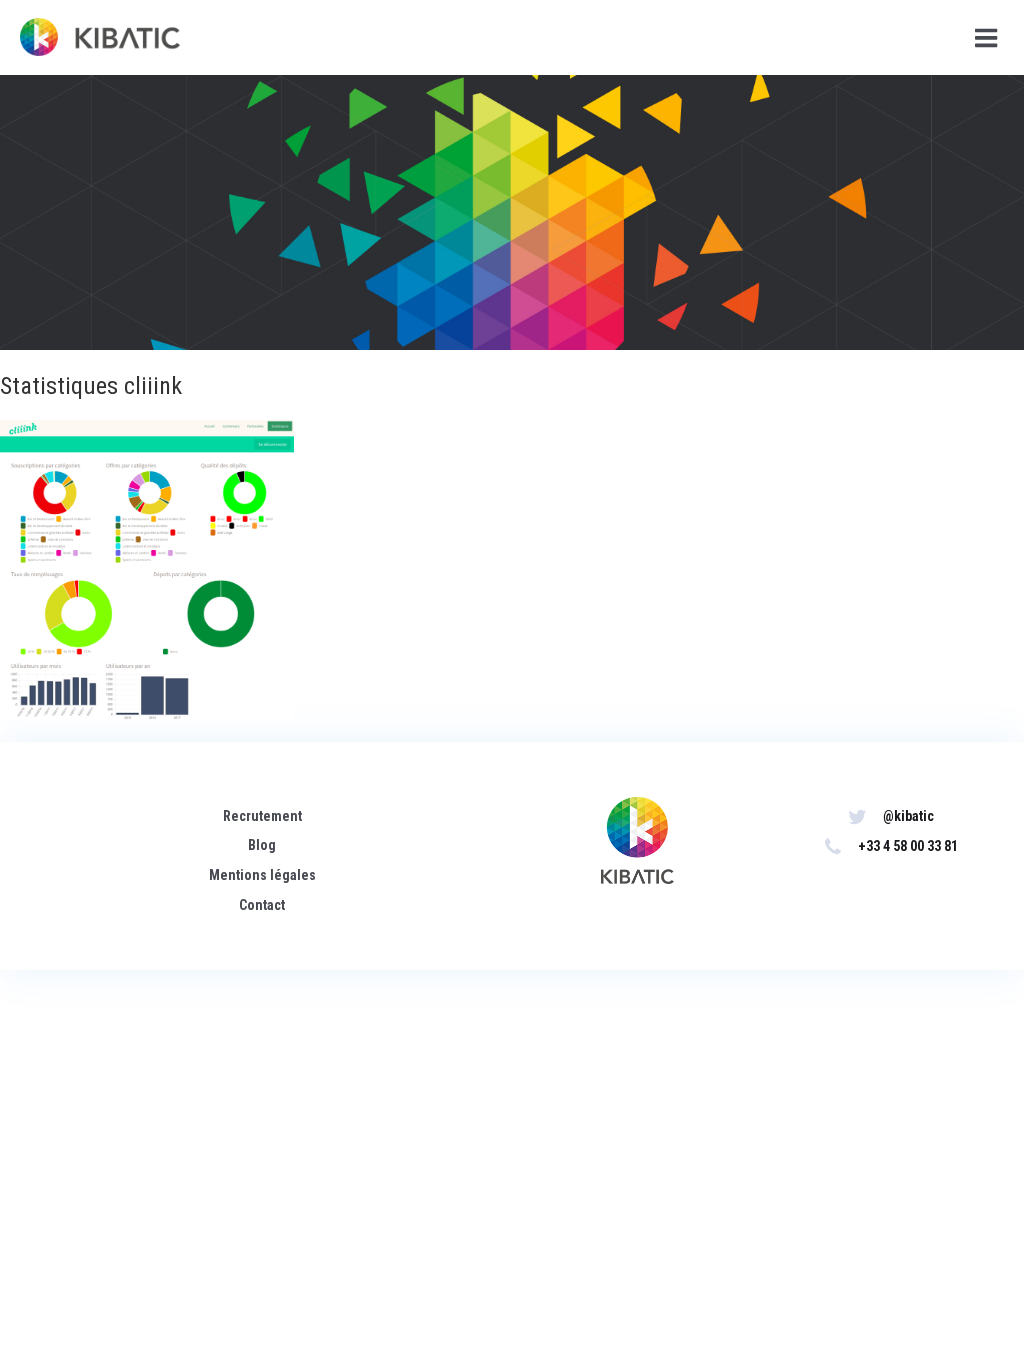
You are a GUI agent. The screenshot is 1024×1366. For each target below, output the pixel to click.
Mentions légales (262, 875)
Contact (262, 905)
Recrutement (262, 816)
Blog (262, 845)
